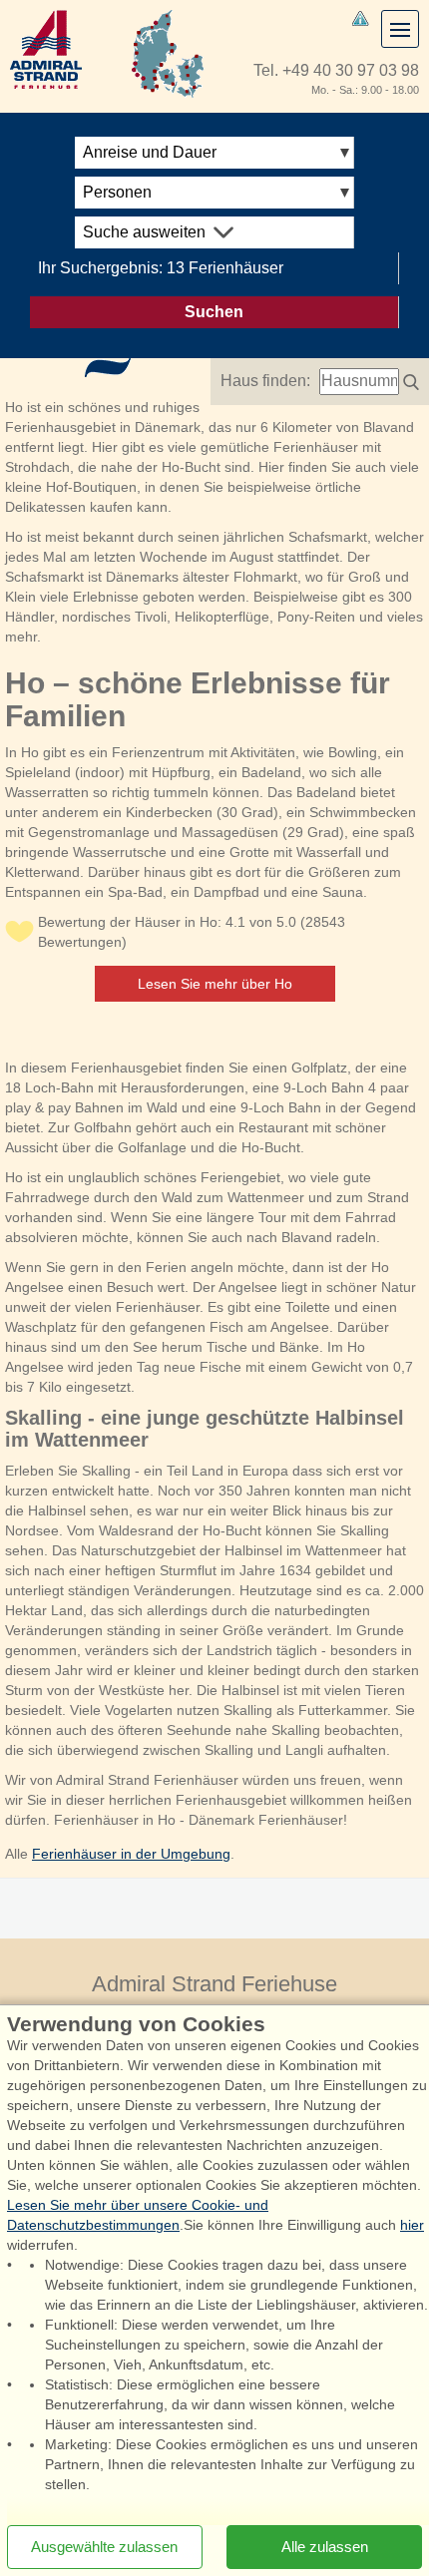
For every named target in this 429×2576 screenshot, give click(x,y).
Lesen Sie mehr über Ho (215, 984)
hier (412, 2225)
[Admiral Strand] (46, 49)
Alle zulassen (325, 2547)
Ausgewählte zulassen (104, 2547)
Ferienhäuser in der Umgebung (131, 1854)
